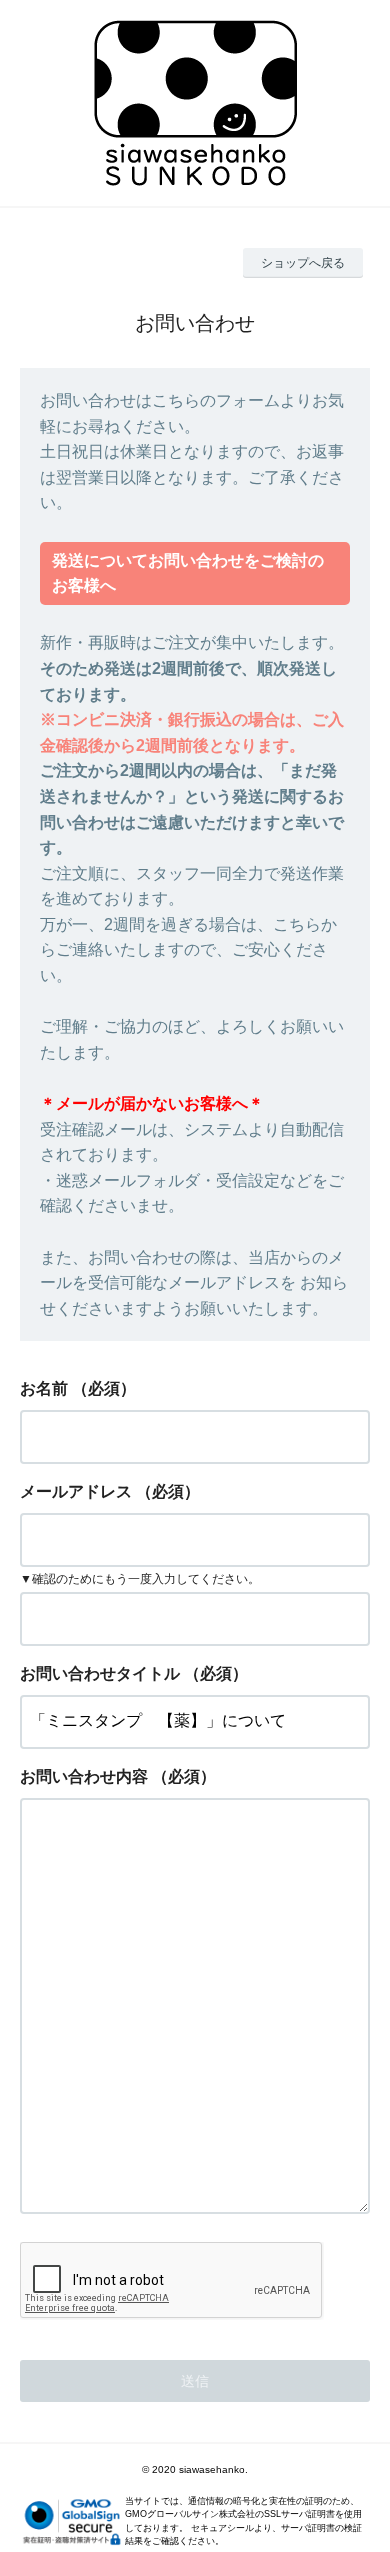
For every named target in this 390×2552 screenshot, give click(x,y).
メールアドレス (76, 1491)
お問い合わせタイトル (100, 1673)
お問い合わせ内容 (84, 1776)
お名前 (44, 1388)
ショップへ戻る (303, 263)
